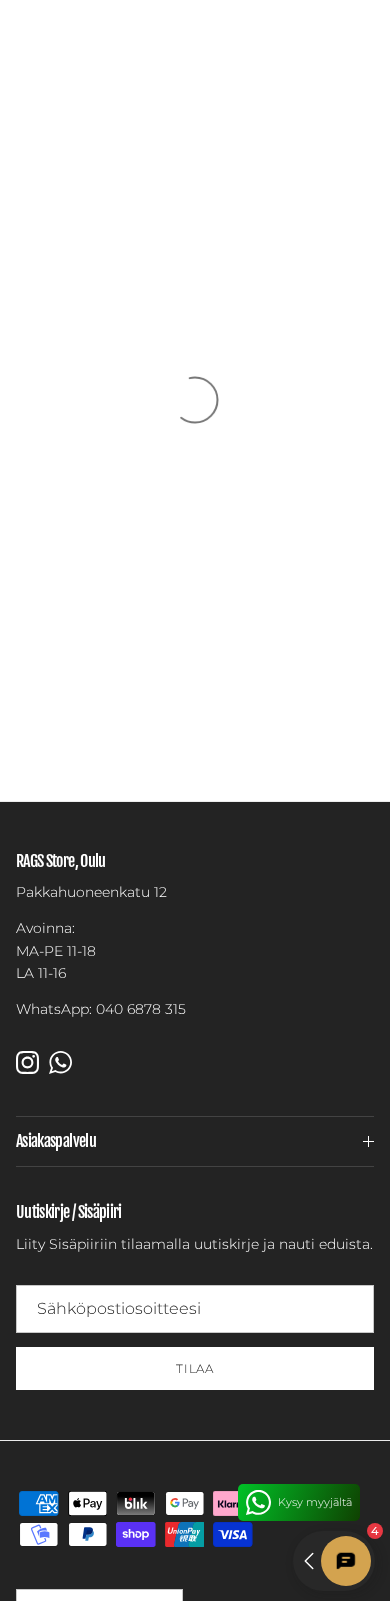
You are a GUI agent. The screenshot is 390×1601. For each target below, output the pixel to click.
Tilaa (195, 1368)
